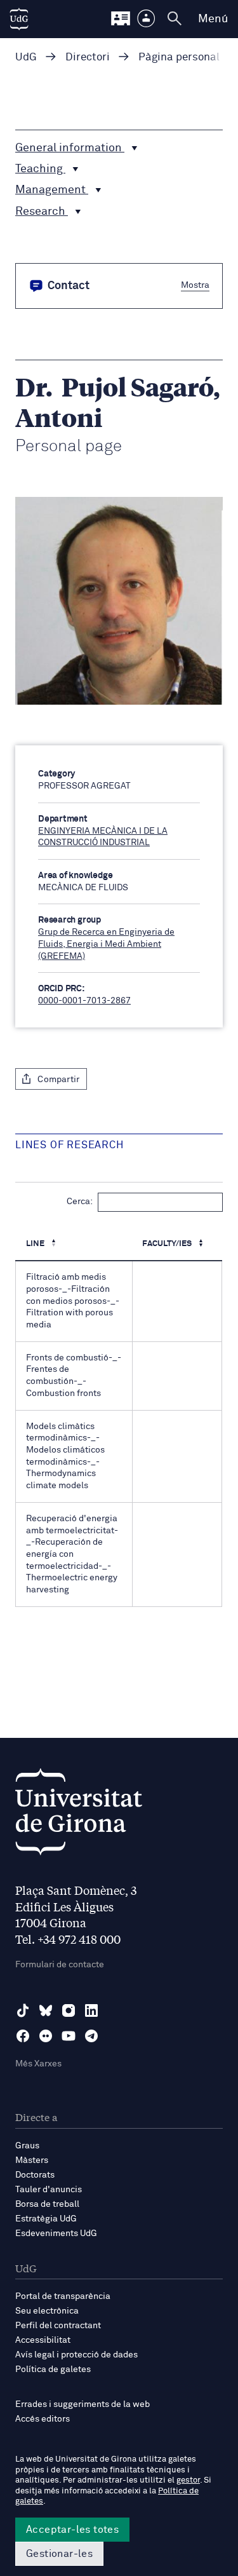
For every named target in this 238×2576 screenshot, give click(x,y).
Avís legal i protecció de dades (76, 2355)
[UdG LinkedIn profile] (91, 2010)
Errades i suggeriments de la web (83, 2404)
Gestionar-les (59, 2554)
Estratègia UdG (46, 2219)
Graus (27, 2146)
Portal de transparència (63, 2296)
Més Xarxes (38, 2064)
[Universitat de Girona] (79, 1815)
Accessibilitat (43, 2340)
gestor (188, 2480)
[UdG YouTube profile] (69, 2036)
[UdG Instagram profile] (69, 2010)
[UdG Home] (19, 19)
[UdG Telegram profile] (91, 2036)
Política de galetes (53, 2369)
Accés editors (43, 2419)
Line (36, 1244)
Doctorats (35, 2175)
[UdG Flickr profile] (46, 2036)
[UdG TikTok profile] (23, 2010)
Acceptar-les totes (72, 2530)
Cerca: (80, 1202)
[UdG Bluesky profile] (46, 2010)
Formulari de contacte (60, 1965)
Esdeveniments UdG (56, 2234)
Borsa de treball (47, 2204)
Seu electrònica (47, 2311)
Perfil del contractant (58, 2326)
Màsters (32, 2160)
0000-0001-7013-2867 (84, 1001)
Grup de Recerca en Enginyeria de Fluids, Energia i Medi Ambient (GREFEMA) (106, 944)
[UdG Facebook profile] (23, 2036)
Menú (213, 19)
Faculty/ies (168, 1244)
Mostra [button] (195, 285)
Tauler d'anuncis (49, 2190)
